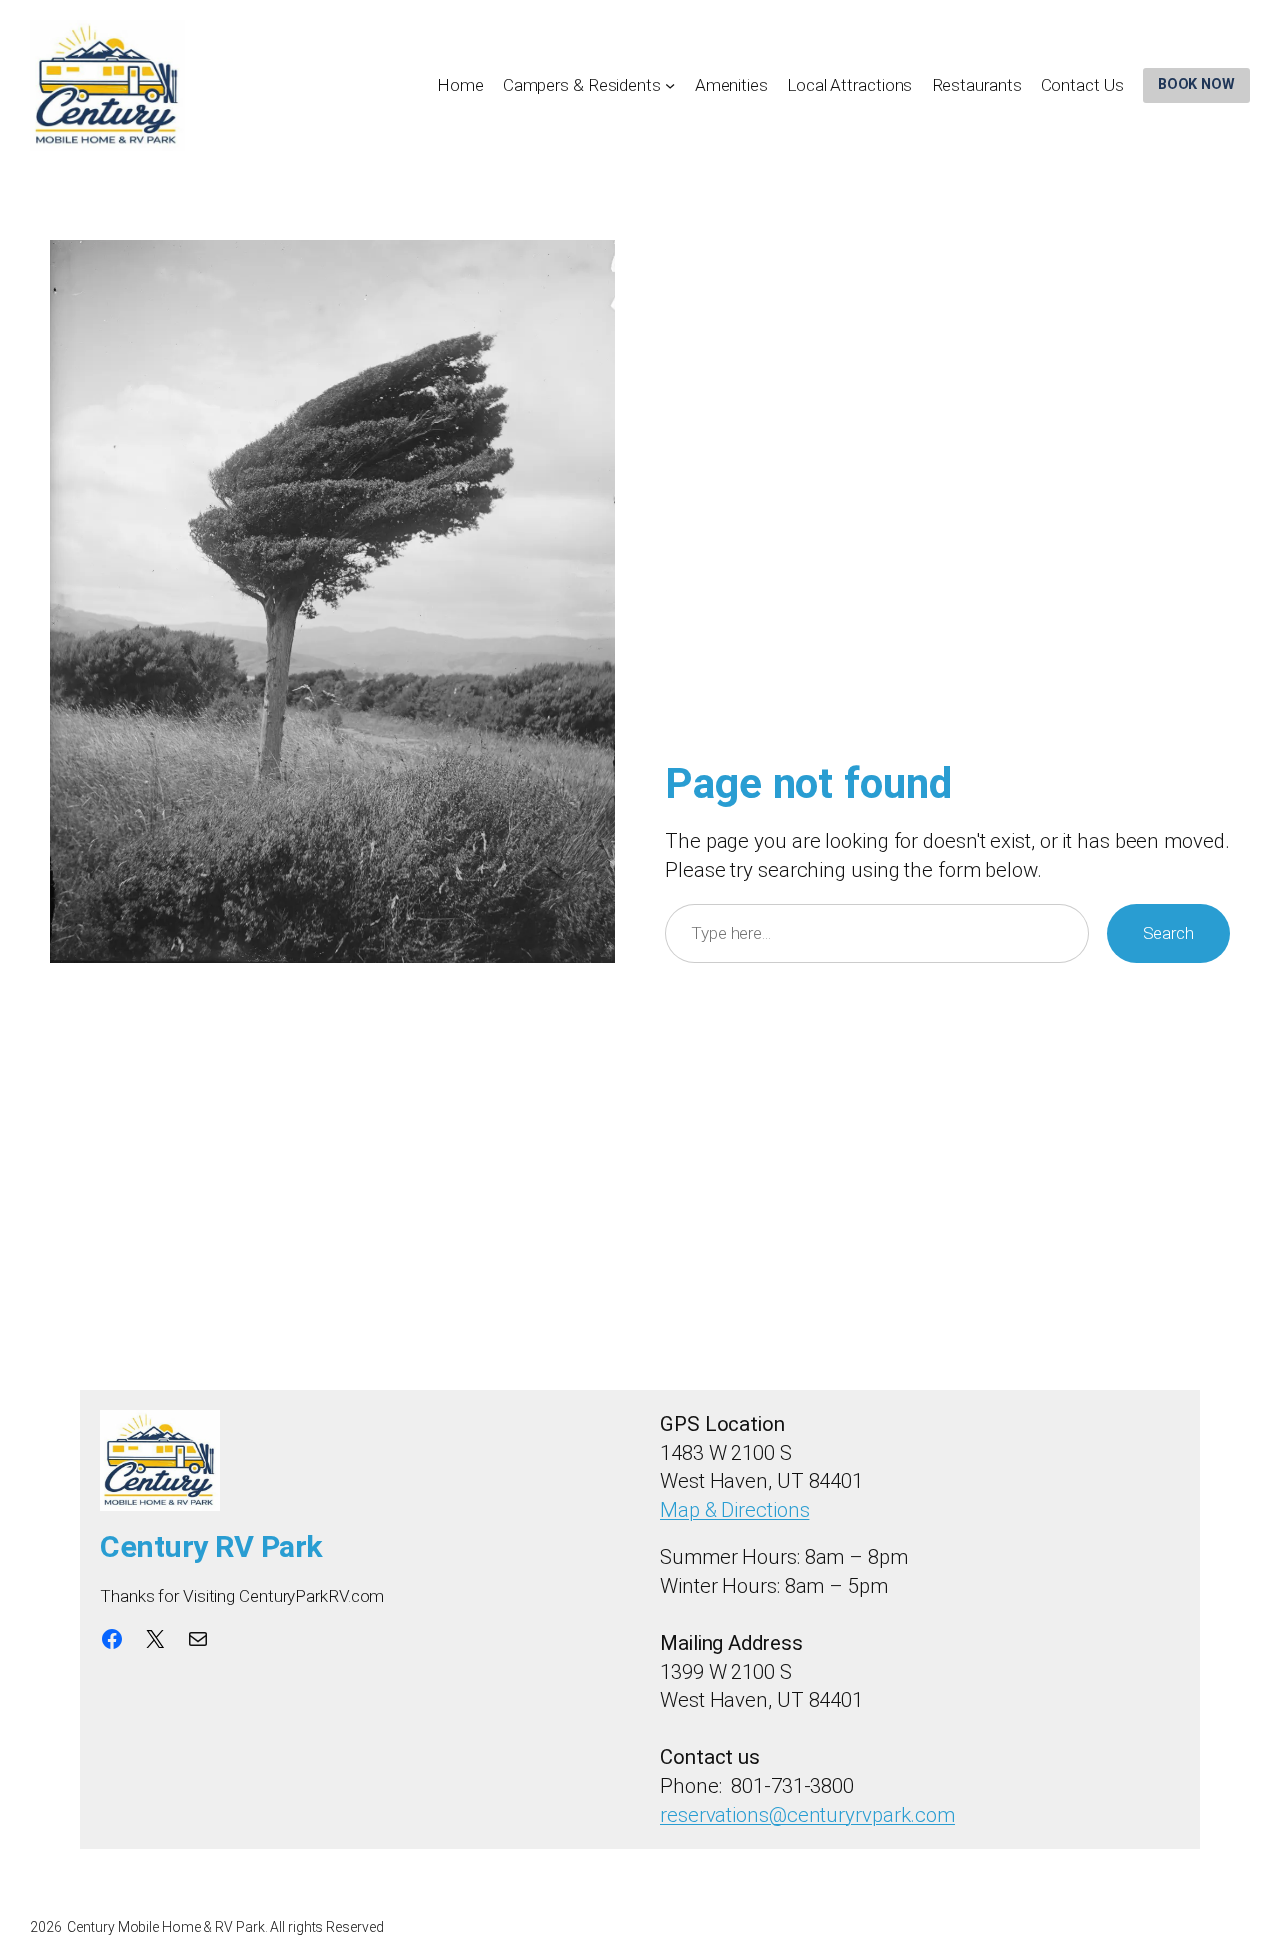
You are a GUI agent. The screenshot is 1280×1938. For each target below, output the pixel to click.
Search (1168, 933)
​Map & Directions (734, 1510)
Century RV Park (211, 1546)
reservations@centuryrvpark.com (807, 1815)
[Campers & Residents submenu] (670, 85)
